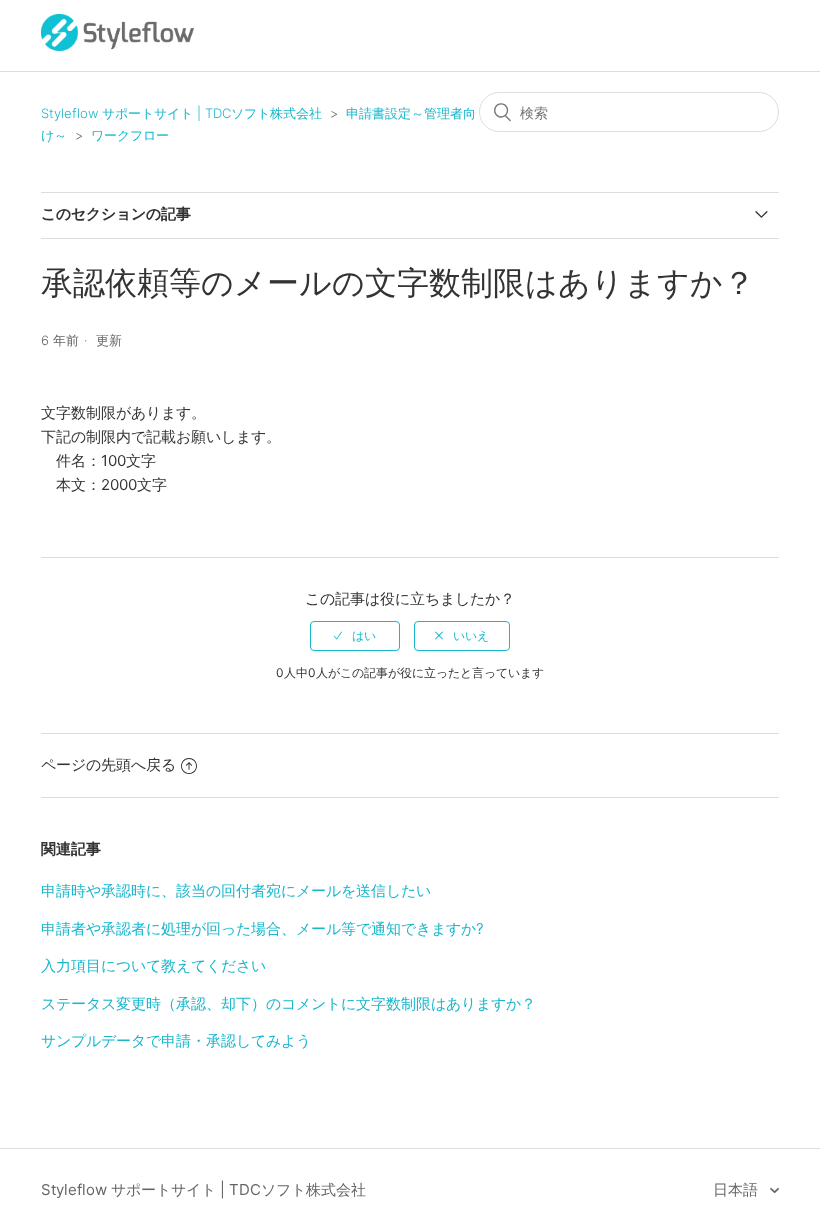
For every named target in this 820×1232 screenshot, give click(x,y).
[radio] (355, 636)
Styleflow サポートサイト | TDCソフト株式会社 (181, 113)
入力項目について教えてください (153, 965)
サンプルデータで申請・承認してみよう (176, 1040)
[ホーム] (117, 45)
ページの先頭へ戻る (108, 764)
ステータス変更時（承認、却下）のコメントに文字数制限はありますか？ (288, 1003)
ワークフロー (130, 135)
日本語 (737, 1189)
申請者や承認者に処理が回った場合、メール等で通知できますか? (262, 928)
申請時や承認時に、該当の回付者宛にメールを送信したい (236, 890)
